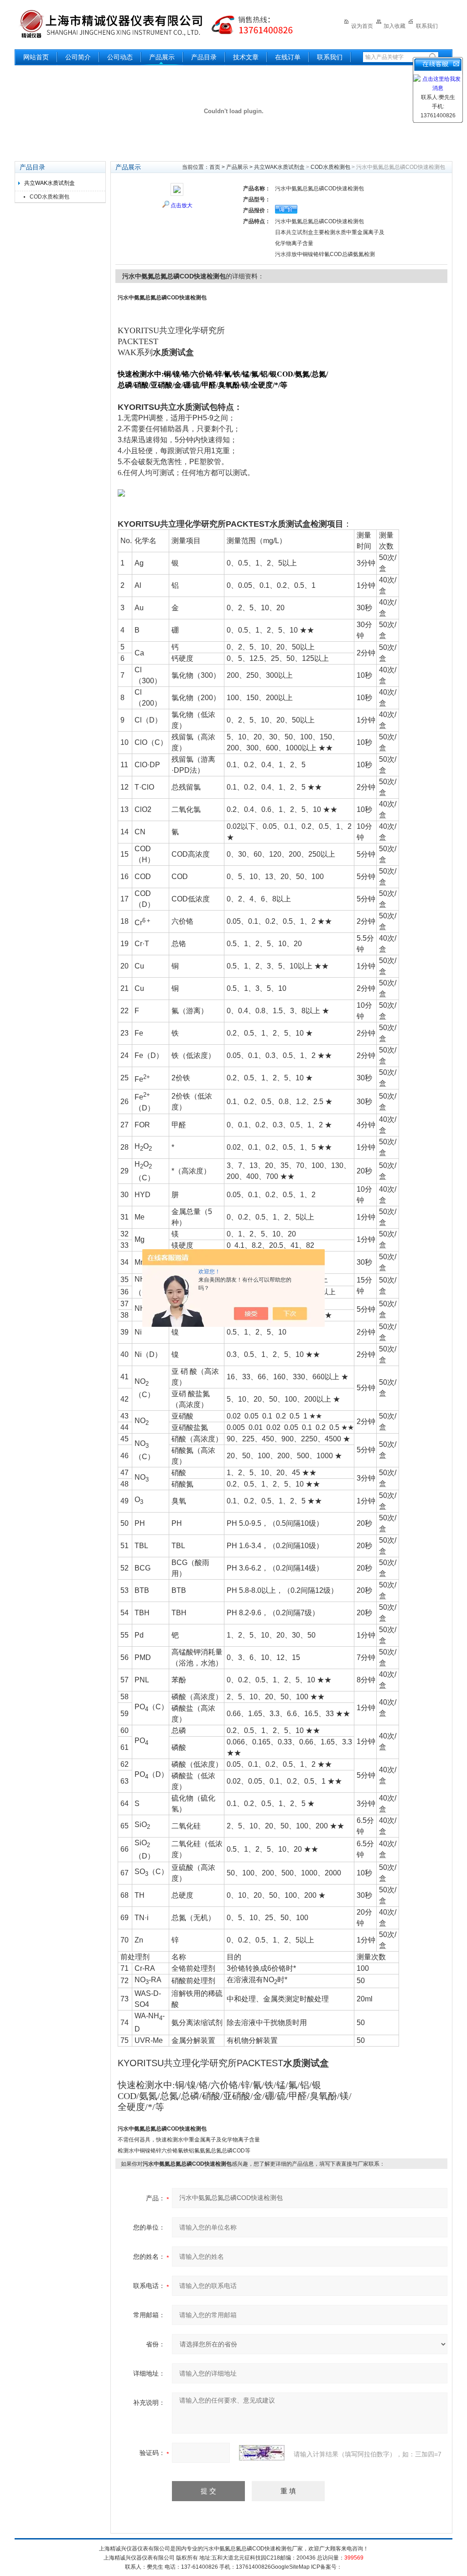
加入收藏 (394, 26)
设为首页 (362, 26)
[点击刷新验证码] (262, 2453)
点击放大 (182, 205)
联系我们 (427, 26)
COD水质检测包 (49, 197)
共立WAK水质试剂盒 (49, 183)
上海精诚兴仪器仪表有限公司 (163, 24)
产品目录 (204, 57)
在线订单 (288, 57)
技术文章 (246, 57)
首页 (215, 167)
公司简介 (78, 57)
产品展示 (162, 57)
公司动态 (120, 57)
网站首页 (36, 57)
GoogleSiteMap (290, 2567)
